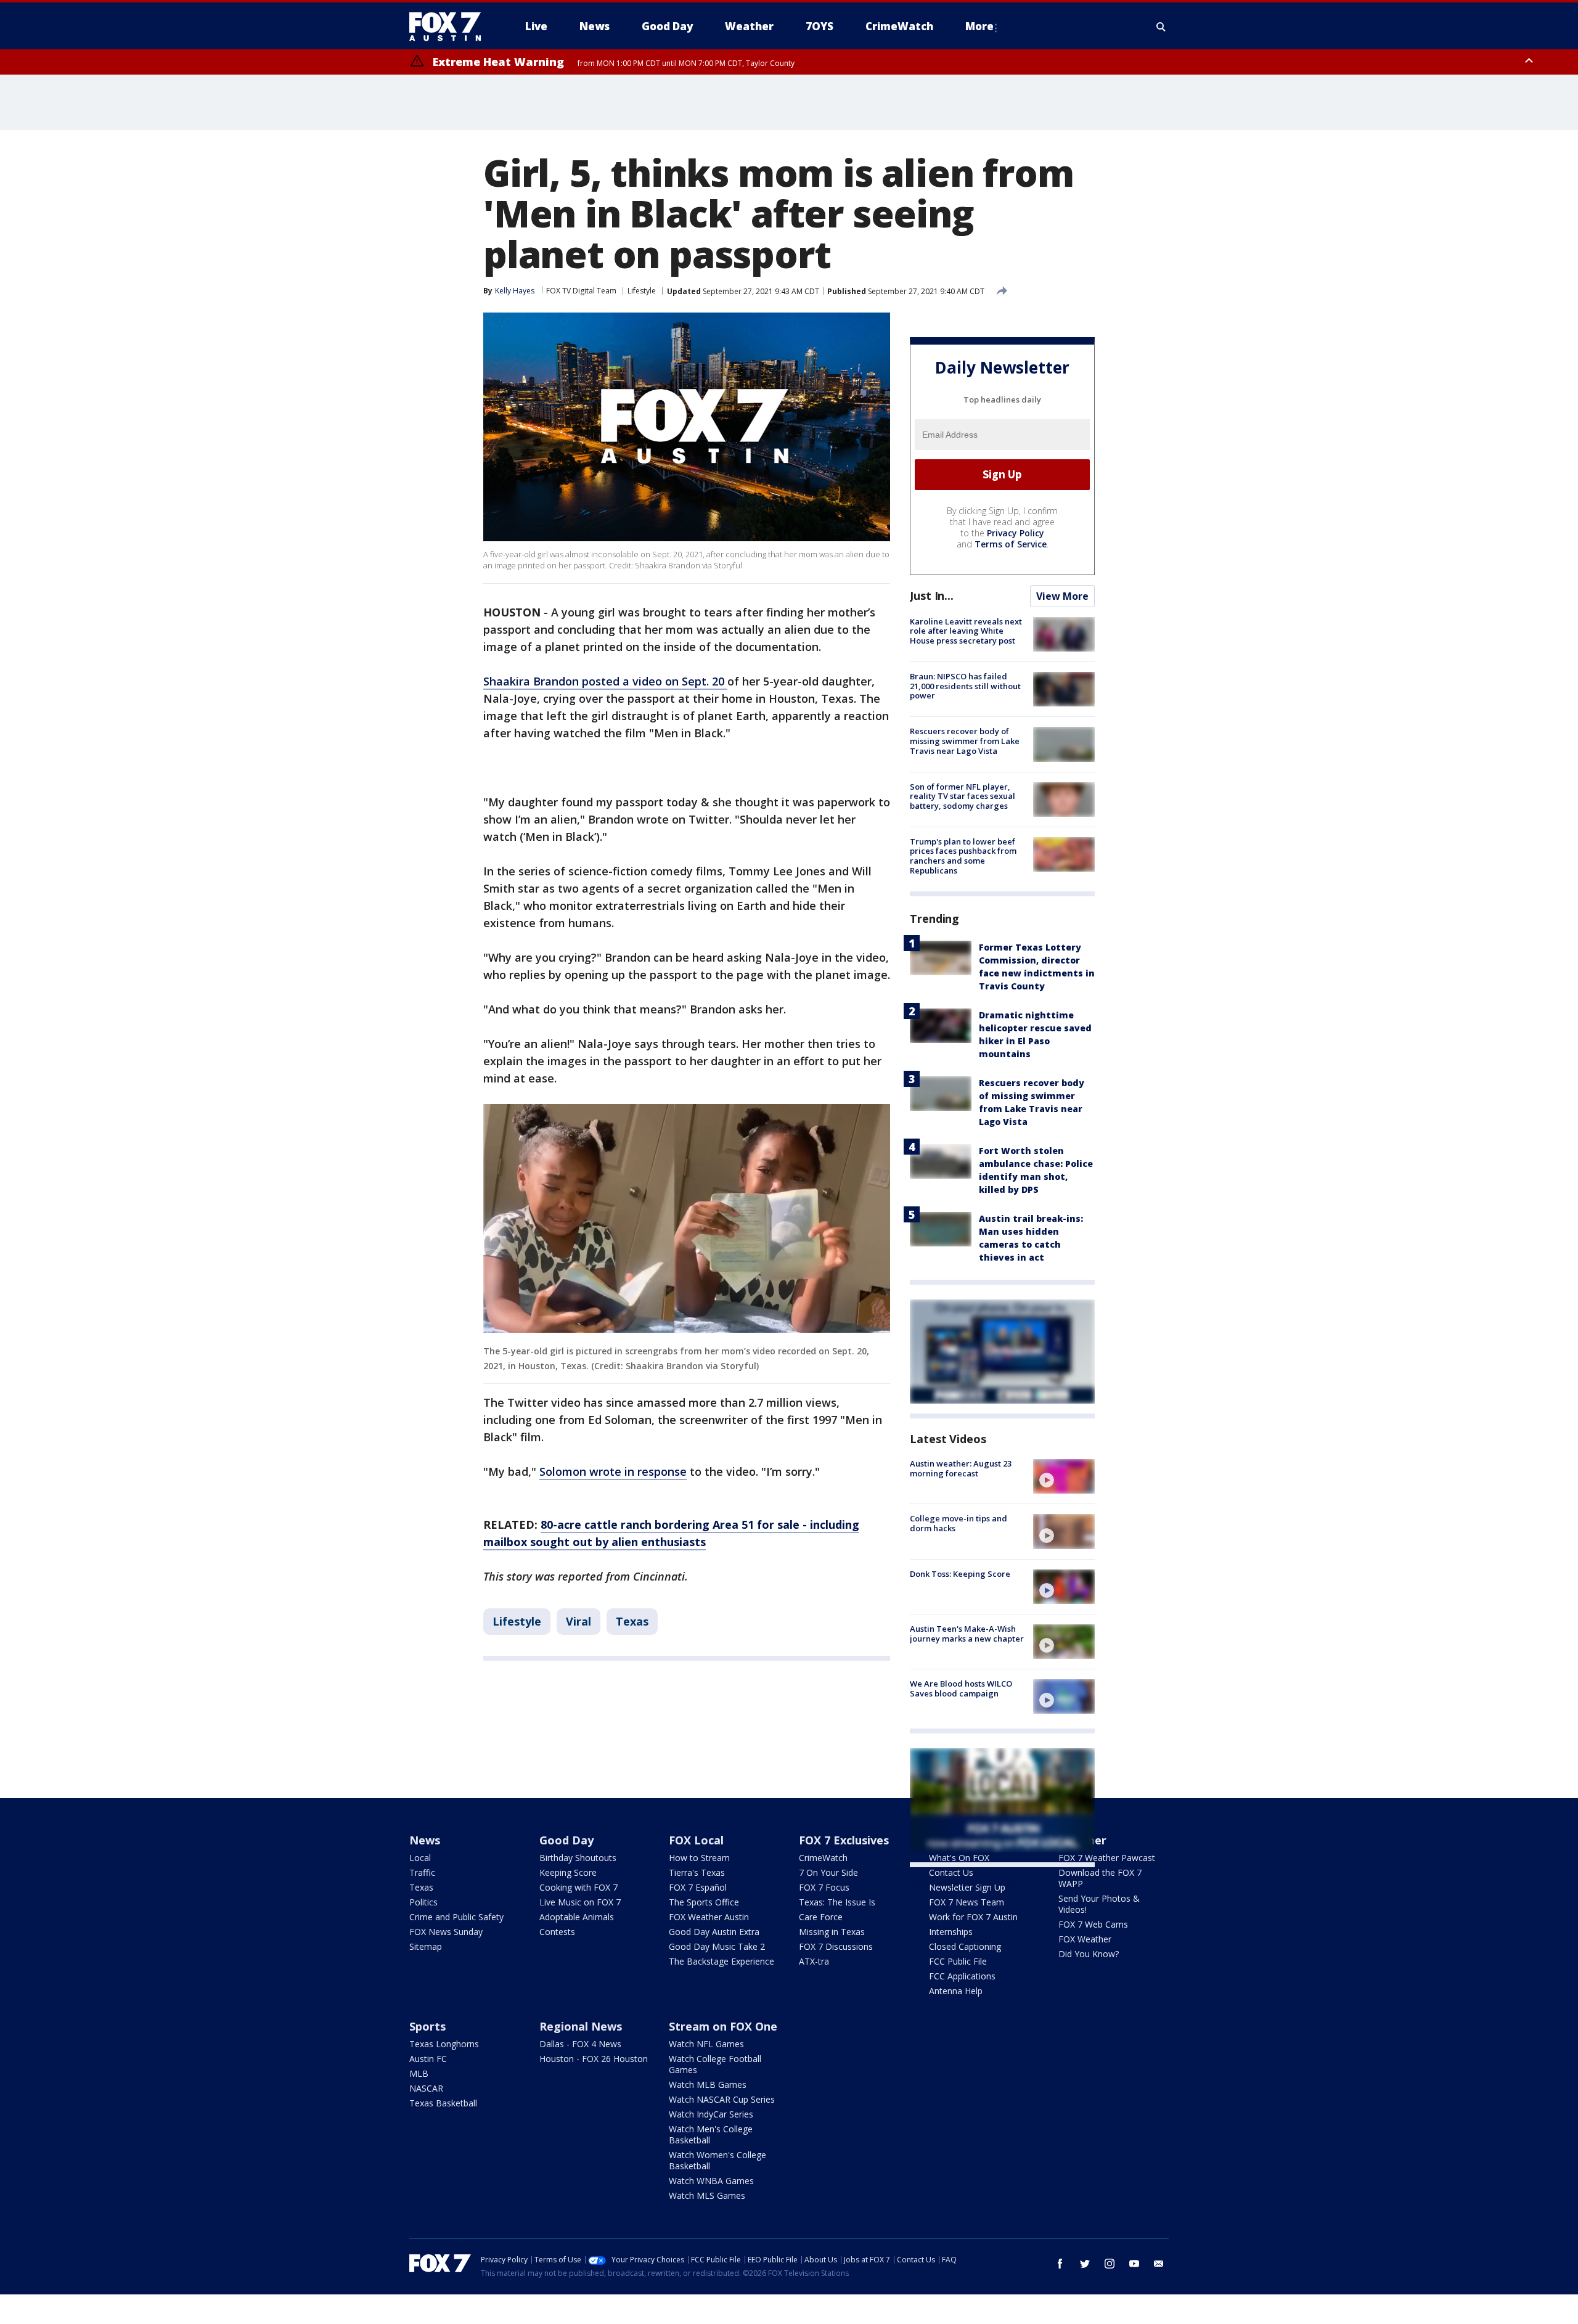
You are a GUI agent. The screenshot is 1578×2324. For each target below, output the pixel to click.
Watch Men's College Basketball (711, 2134)
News (425, 1840)
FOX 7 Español (698, 1887)
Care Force (821, 1917)
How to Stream (699, 1858)
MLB (419, 2073)
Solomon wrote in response (613, 1471)
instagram (1110, 2264)
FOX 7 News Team (967, 1902)
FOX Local (696, 1840)
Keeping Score (568, 1872)
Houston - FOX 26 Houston (594, 2059)
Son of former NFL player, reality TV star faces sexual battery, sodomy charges (963, 796)
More (979, 26)
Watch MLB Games (708, 2085)
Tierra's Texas (697, 1872)
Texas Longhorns (444, 2044)
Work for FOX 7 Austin (973, 1917)
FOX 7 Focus (824, 1887)
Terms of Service (1011, 544)
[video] (1064, 1476)
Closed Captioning (965, 1946)
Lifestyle (642, 291)
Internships (951, 1932)
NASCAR (426, 2088)
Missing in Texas (832, 1932)
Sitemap (426, 1946)
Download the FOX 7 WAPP (1100, 1878)
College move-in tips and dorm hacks (959, 1523)
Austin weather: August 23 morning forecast (961, 1468)
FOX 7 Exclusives (844, 1840)
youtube (1134, 2264)
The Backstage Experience (722, 1961)
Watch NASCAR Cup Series (722, 2099)
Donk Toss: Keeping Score (960, 1574)
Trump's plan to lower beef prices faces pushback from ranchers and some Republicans (963, 856)
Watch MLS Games (707, 2195)
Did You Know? (1089, 1954)
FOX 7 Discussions (836, 1946)
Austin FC (428, 2059)
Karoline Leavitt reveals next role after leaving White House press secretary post (966, 631)
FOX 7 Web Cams (1093, 1924)
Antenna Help (956, 1991)
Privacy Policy (1016, 533)
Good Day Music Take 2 (717, 1946)
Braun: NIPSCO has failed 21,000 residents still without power (965, 686)
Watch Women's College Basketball (717, 2160)
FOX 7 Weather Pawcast (1107, 1858)
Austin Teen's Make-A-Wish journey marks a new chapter (967, 1634)
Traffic (422, 1872)
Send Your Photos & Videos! (1099, 1904)
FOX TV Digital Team (581, 291)
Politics (423, 1902)
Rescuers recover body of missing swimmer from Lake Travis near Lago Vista (965, 741)
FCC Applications (962, 1976)
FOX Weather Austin (709, 1917)
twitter (1085, 2264)
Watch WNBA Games (711, 2181)
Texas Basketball (443, 2103)
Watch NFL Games (706, 2044)
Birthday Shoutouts (578, 1858)
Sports (427, 2026)
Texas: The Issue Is (837, 1902)
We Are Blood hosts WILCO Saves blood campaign (961, 1688)
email (1159, 2264)
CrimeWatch (823, 1858)
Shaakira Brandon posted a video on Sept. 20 (605, 681)
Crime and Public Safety (456, 1917)
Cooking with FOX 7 (578, 1887)
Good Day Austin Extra (714, 1932)
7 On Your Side (828, 1872)
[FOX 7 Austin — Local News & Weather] (450, 27)
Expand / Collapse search (1161, 27)
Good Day (566, 1840)
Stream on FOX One (723, 2026)
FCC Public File (958, 1961)
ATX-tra (814, 1961)
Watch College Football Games (715, 2064)
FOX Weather (1085, 1939)
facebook (1060, 2264)
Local (420, 1858)
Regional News (581, 2026)
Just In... (932, 595)
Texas (632, 1621)
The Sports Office (704, 1902)
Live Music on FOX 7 (580, 1902)
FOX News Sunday (446, 1932)
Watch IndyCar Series (711, 2114)
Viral (578, 1621)
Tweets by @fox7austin (964, 1882)
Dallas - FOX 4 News (580, 2044)
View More (1062, 596)
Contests (557, 1932)
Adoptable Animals (577, 1917)
